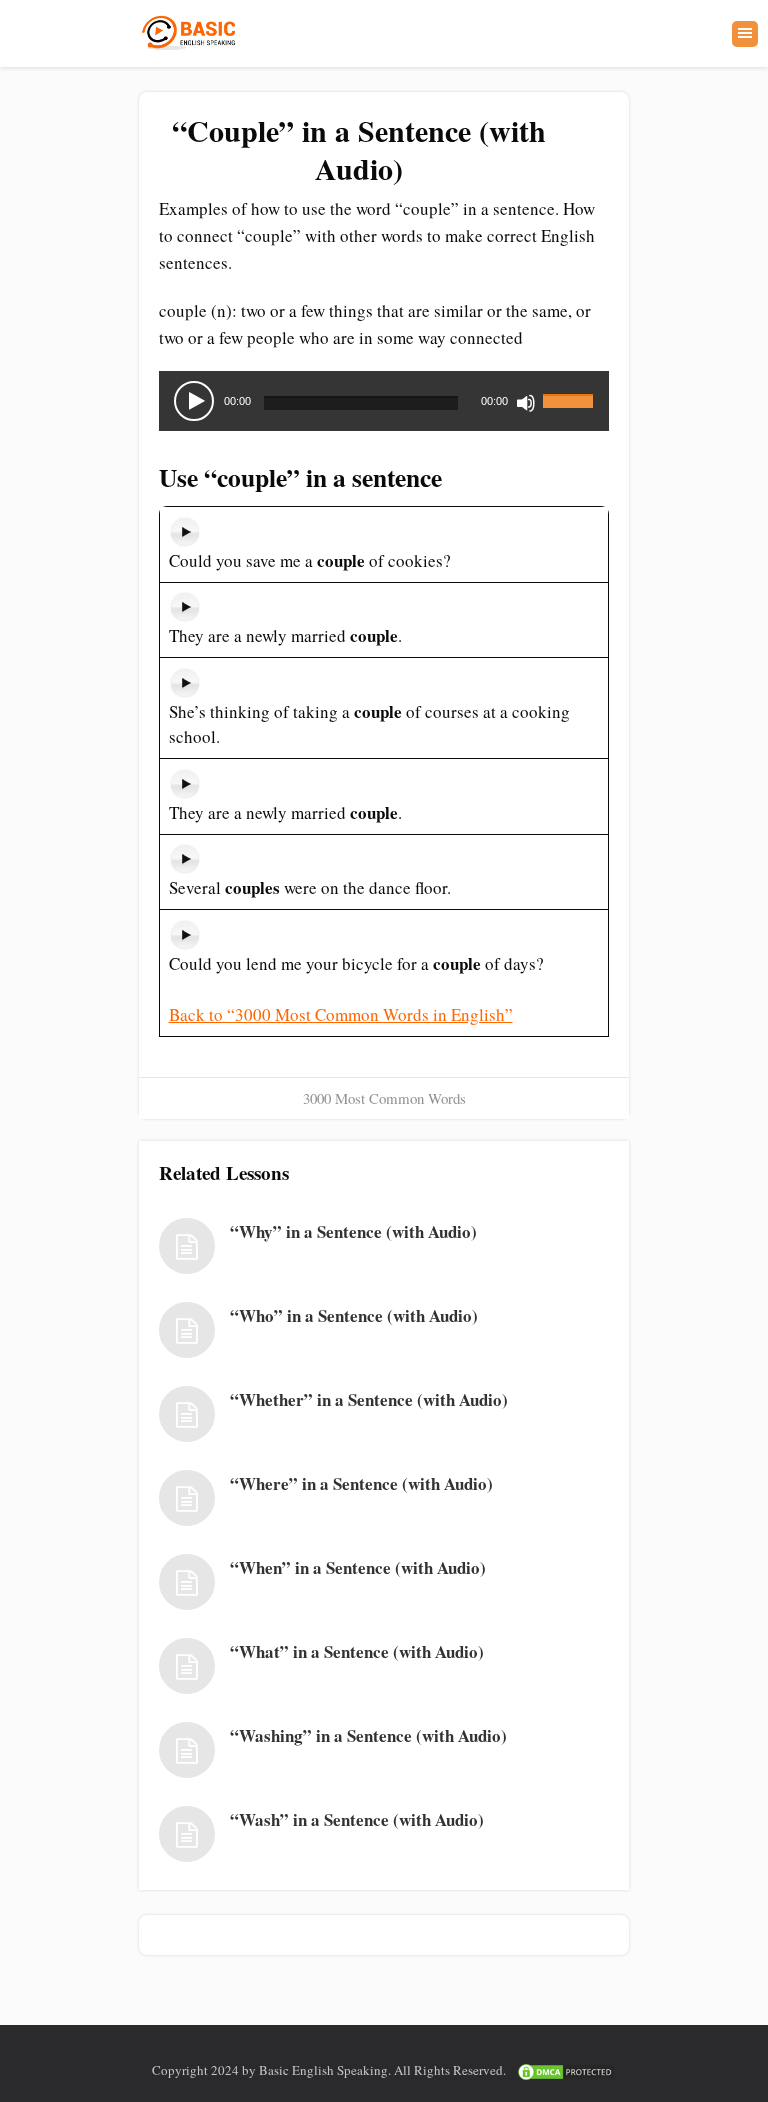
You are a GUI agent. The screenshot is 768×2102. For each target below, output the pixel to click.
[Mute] (526, 403)
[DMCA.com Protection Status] (566, 2070)
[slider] (571, 389)
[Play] (194, 401)
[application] (384, 401)
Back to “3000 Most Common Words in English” (341, 1014)
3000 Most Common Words (384, 1098)
